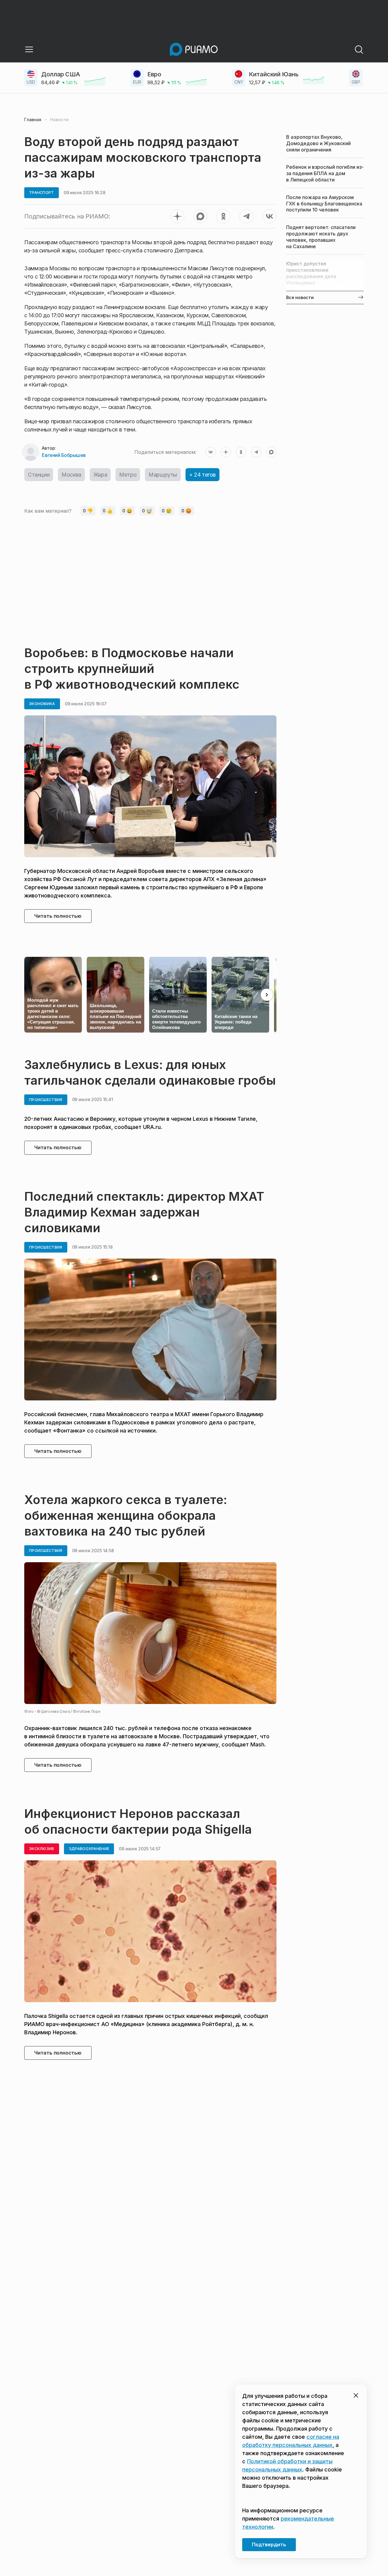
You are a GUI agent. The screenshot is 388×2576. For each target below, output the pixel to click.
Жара (100, 475)
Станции (39, 475)
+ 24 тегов (202, 475)
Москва (71, 475)
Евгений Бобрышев (64, 455)
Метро (128, 475)
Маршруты (163, 475)
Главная (33, 120)
